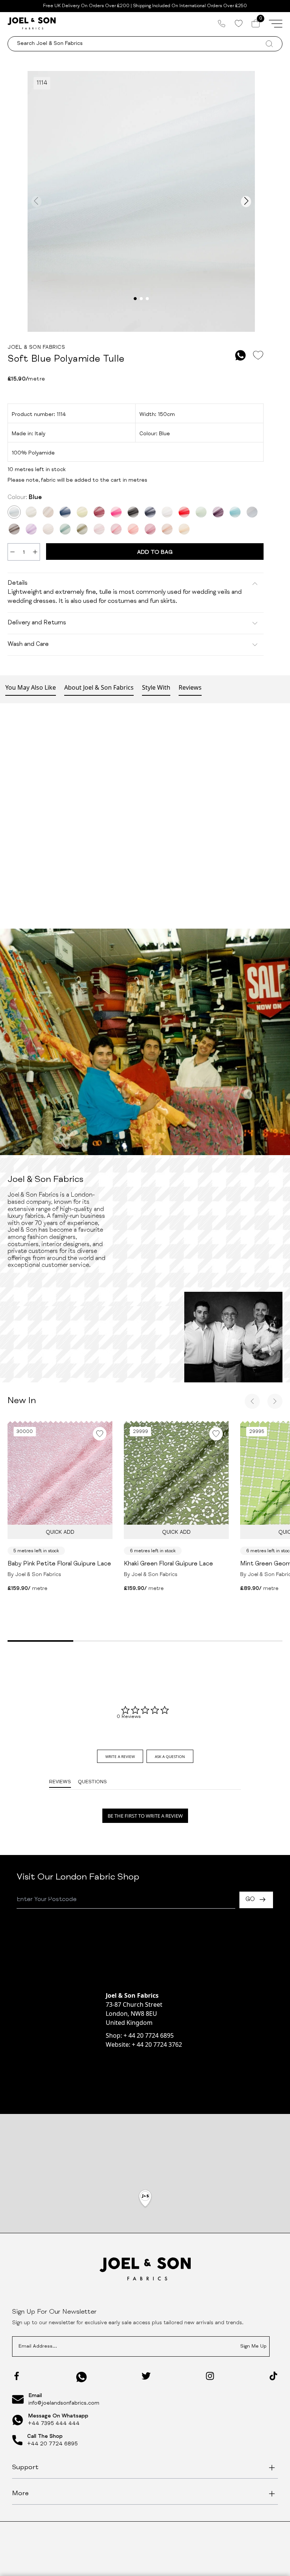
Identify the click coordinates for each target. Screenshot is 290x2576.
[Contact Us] (222, 23)
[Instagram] (210, 2376)
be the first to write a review (145, 1816)
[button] (145, 2199)
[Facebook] (17, 2376)
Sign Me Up (253, 2347)
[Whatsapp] (82, 2377)
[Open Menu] (276, 23)
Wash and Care (28, 645)
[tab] (120, 1756)
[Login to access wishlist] (258, 355)
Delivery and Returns (37, 623)
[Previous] (252, 1401)
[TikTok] (273, 2376)
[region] (145, 2208)
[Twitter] (146, 2376)
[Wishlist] (238, 23)
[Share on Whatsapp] (241, 355)
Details (18, 584)
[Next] (275, 1401)
